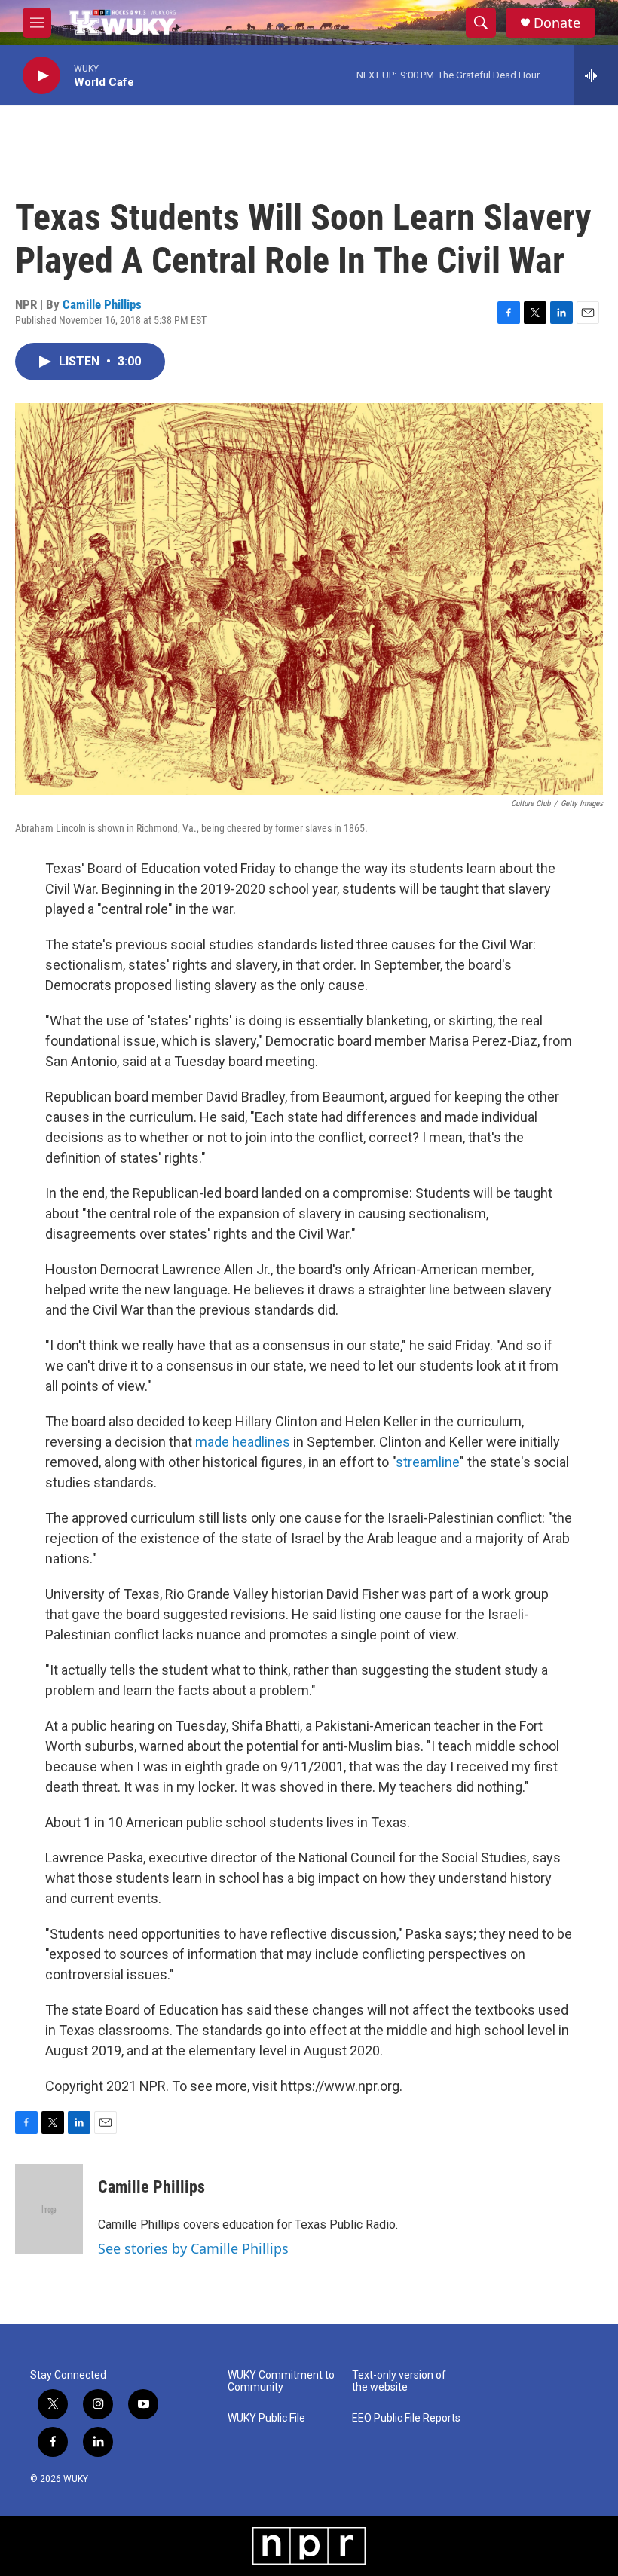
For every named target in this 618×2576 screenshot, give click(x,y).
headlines (261, 1442)
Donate (557, 23)
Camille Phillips (102, 304)
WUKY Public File (266, 2418)
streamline (428, 1462)
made (212, 1442)
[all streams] (596, 75)
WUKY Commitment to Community (281, 2381)
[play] (41, 76)
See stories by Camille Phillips (193, 2248)
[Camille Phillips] (49, 2209)
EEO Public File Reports (406, 2418)
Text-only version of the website (399, 2381)
